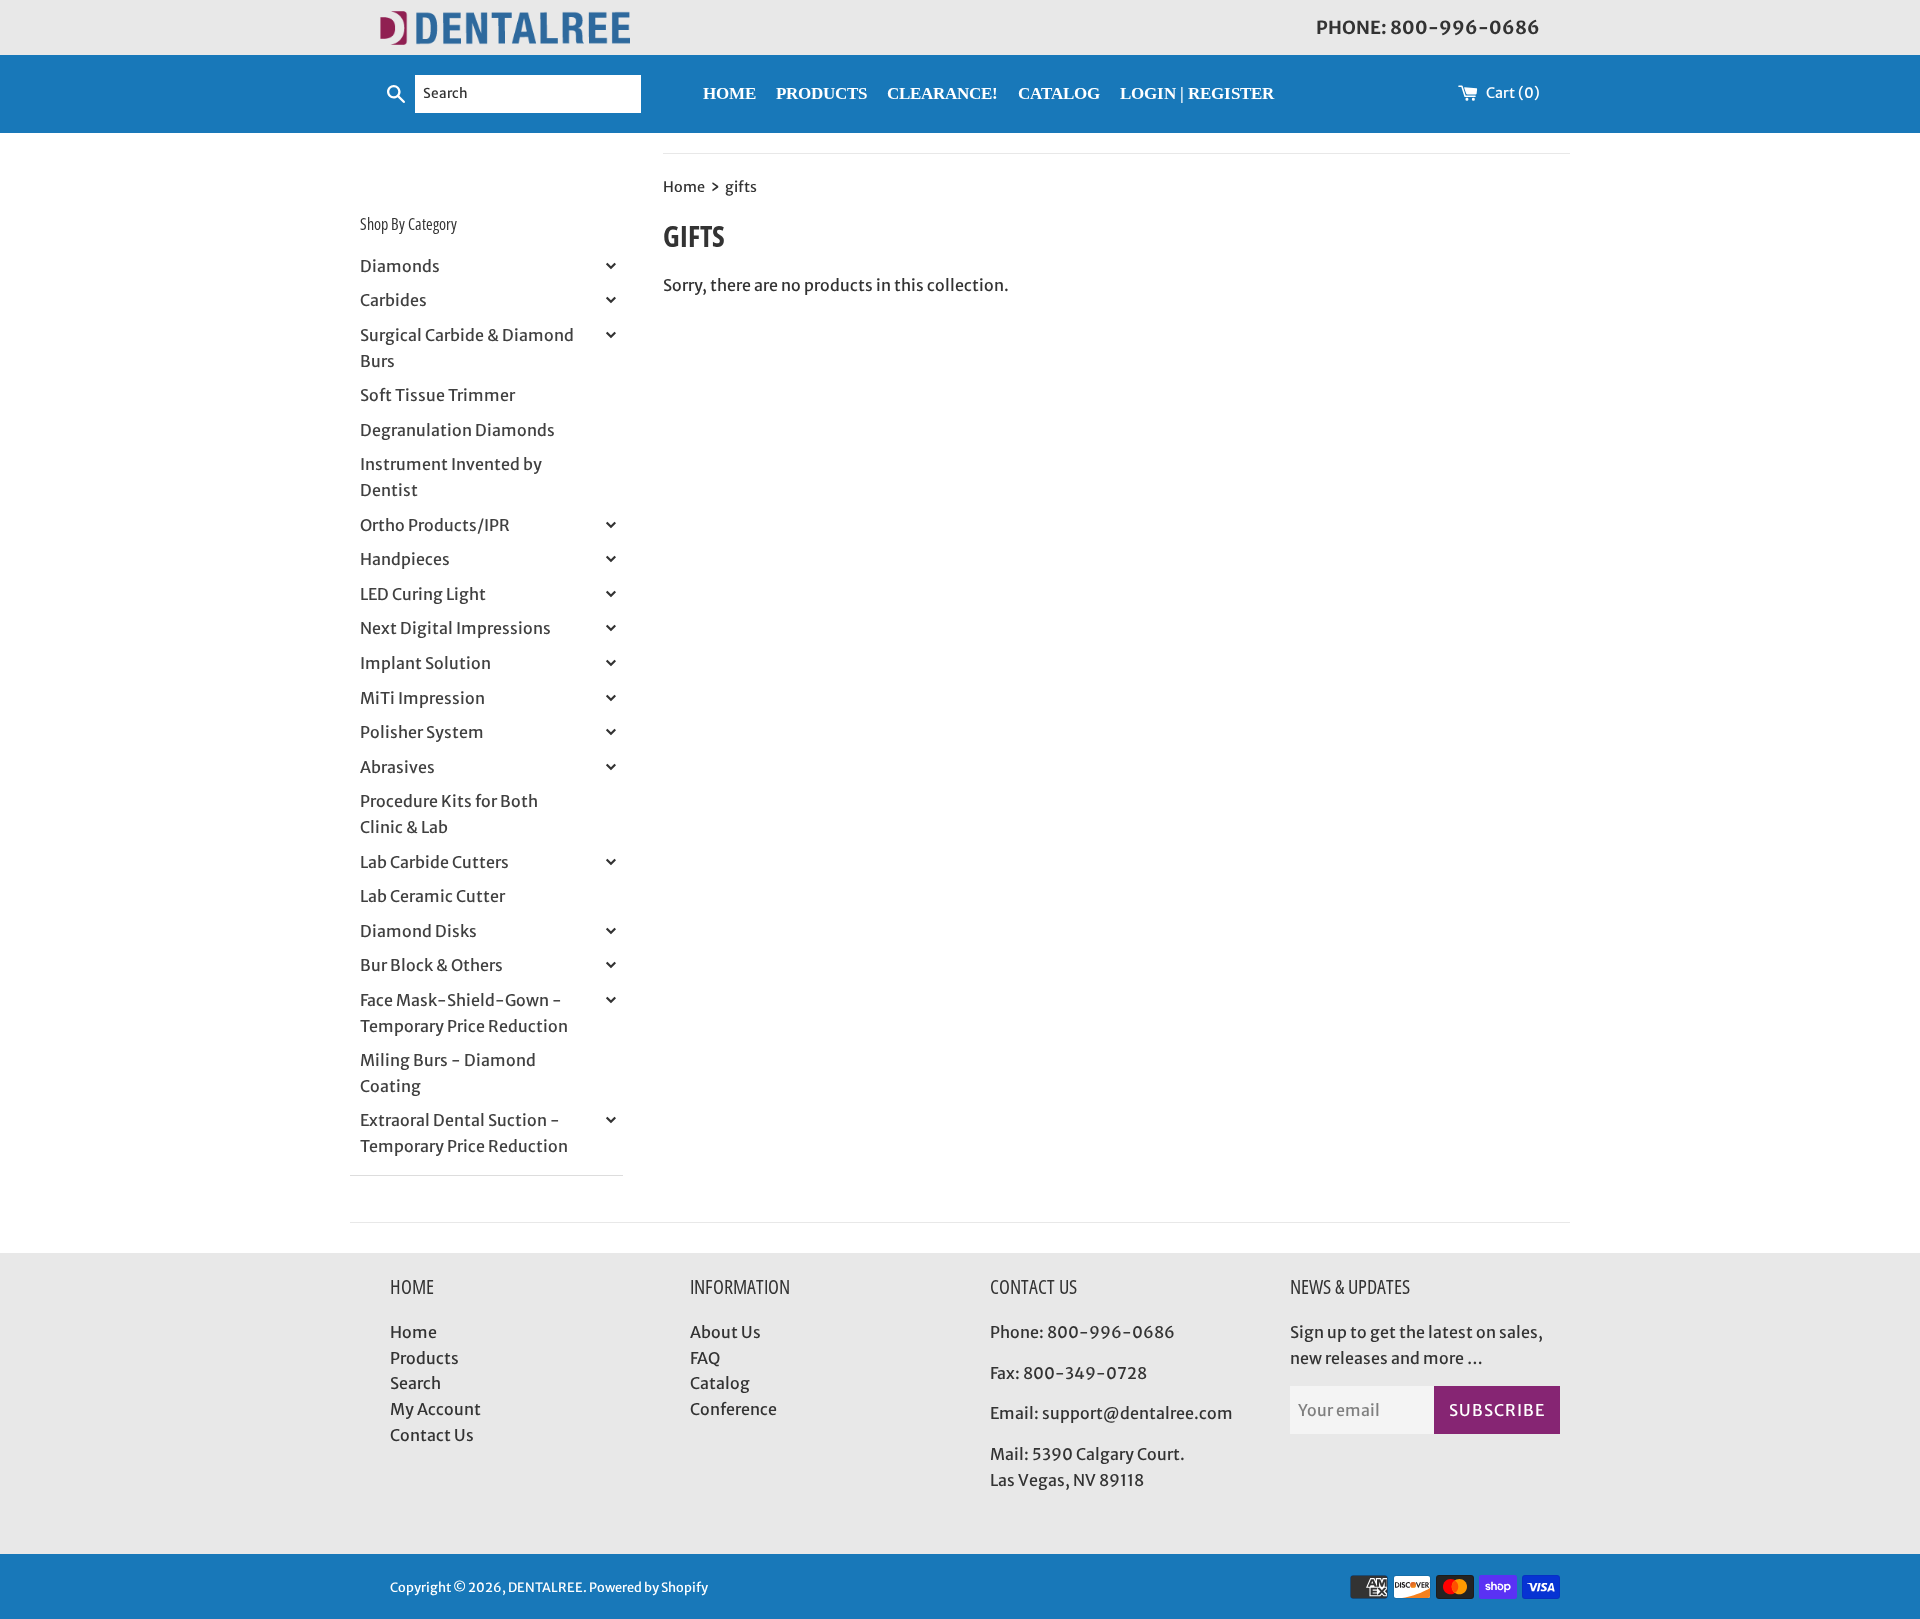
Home (413, 1332)
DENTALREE (545, 1587)
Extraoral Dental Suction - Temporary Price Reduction (464, 1133)
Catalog (720, 1383)
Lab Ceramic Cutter (432, 896)
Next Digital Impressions (455, 628)
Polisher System (422, 732)
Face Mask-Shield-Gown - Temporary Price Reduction (464, 1013)
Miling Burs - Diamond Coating (448, 1073)
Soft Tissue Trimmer (437, 395)
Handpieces (405, 559)
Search (415, 1383)
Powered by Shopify (648, 1587)
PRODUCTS (821, 93)
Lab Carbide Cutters (434, 862)
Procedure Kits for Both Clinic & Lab (449, 814)
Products (424, 1358)
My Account (435, 1409)
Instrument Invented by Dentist (451, 477)
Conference (733, 1409)
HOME (729, 93)
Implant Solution (425, 663)
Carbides (393, 300)
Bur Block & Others (431, 965)
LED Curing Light (423, 594)
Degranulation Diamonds (457, 430)
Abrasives (397, 767)
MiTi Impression (422, 698)
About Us (725, 1332)
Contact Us (432, 1435)
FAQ (705, 1358)
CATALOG (1059, 93)
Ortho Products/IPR (435, 525)
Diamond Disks (418, 931)
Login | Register (1197, 93)
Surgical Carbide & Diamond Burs (467, 348)
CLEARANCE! (942, 93)
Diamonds (400, 266)
